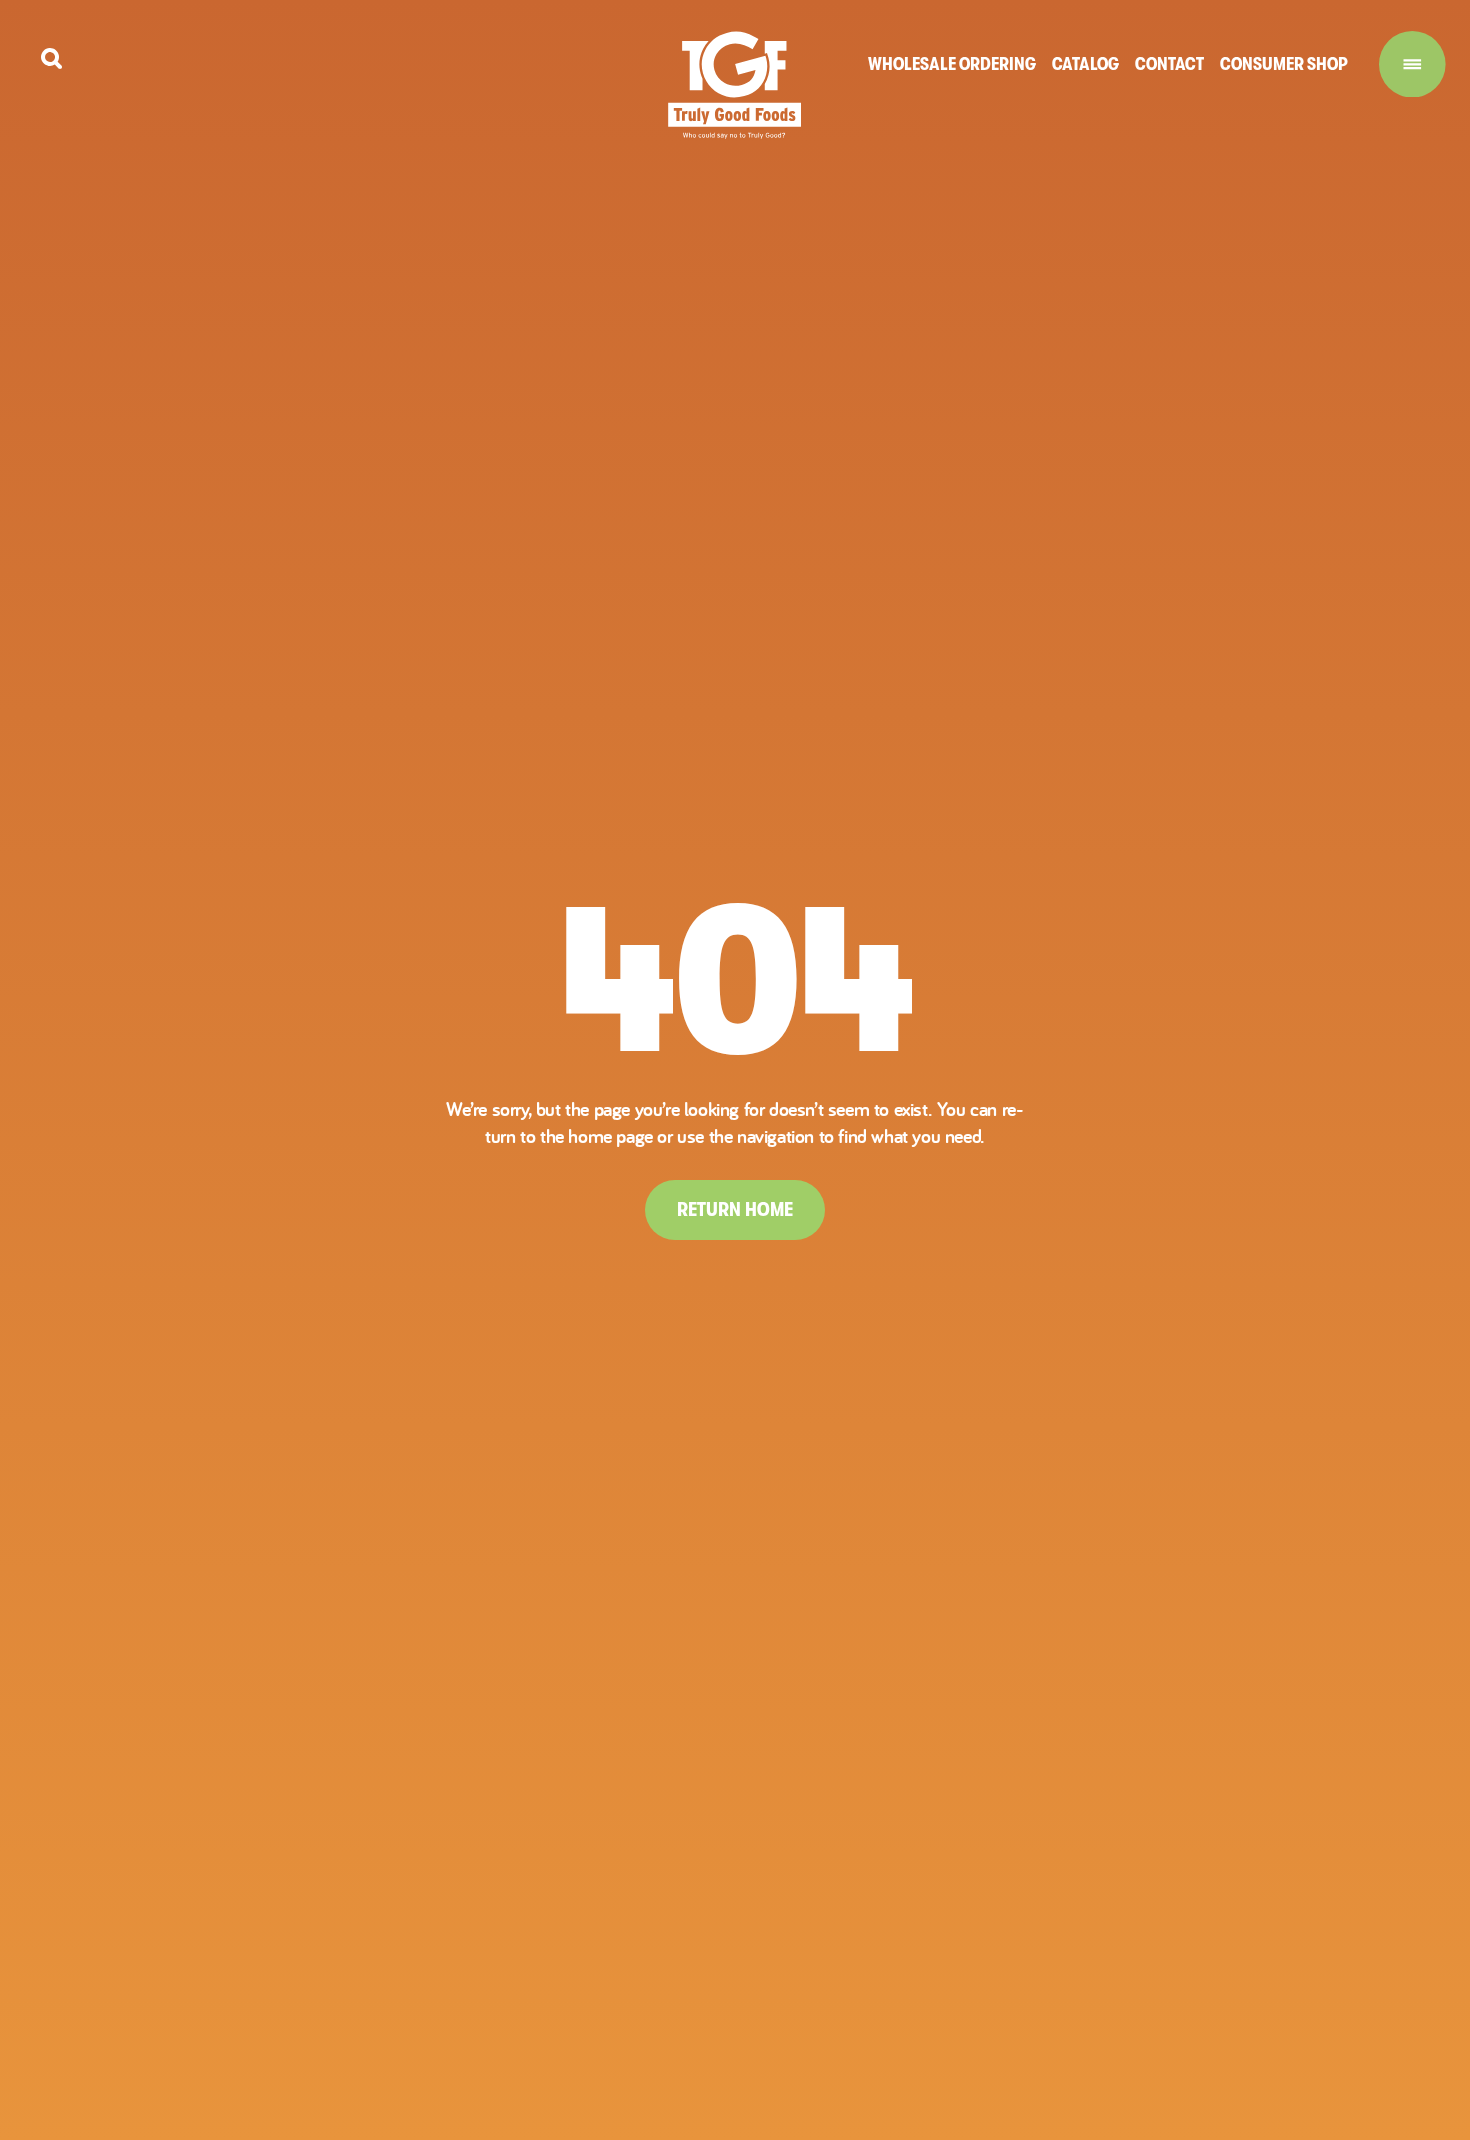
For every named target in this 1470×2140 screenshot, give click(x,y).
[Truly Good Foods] (734, 85)
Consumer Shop (1284, 64)
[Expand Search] (51, 58)
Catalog (1085, 64)
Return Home (735, 1209)
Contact (1169, 64)
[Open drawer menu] (1412, 64)
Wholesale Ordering (952, 64)
